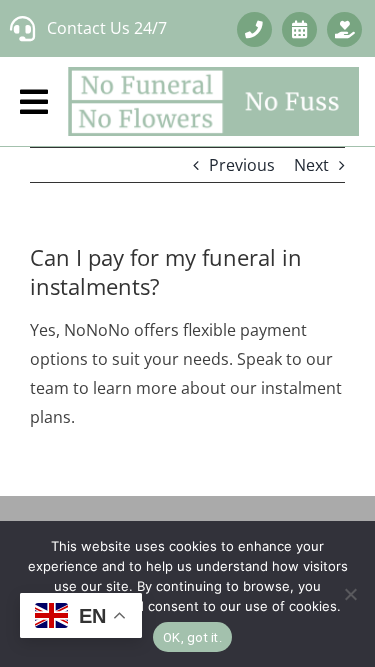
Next (311, 165)
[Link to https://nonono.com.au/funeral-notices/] (344, 29)
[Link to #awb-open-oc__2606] (299, 29)
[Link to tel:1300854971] (254, 29)
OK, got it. (192, 637)
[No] (350, 594)
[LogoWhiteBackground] (213, 101)
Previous (242, 165)
